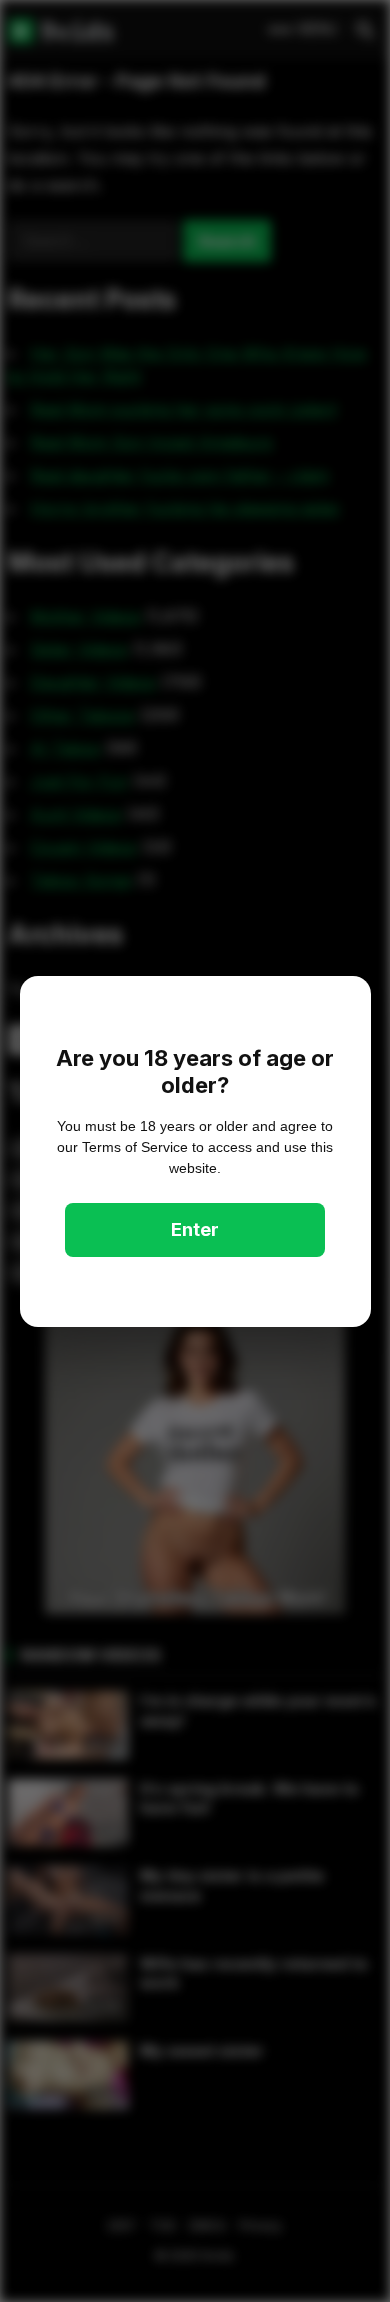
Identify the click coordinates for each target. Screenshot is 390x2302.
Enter (195, 1229)
